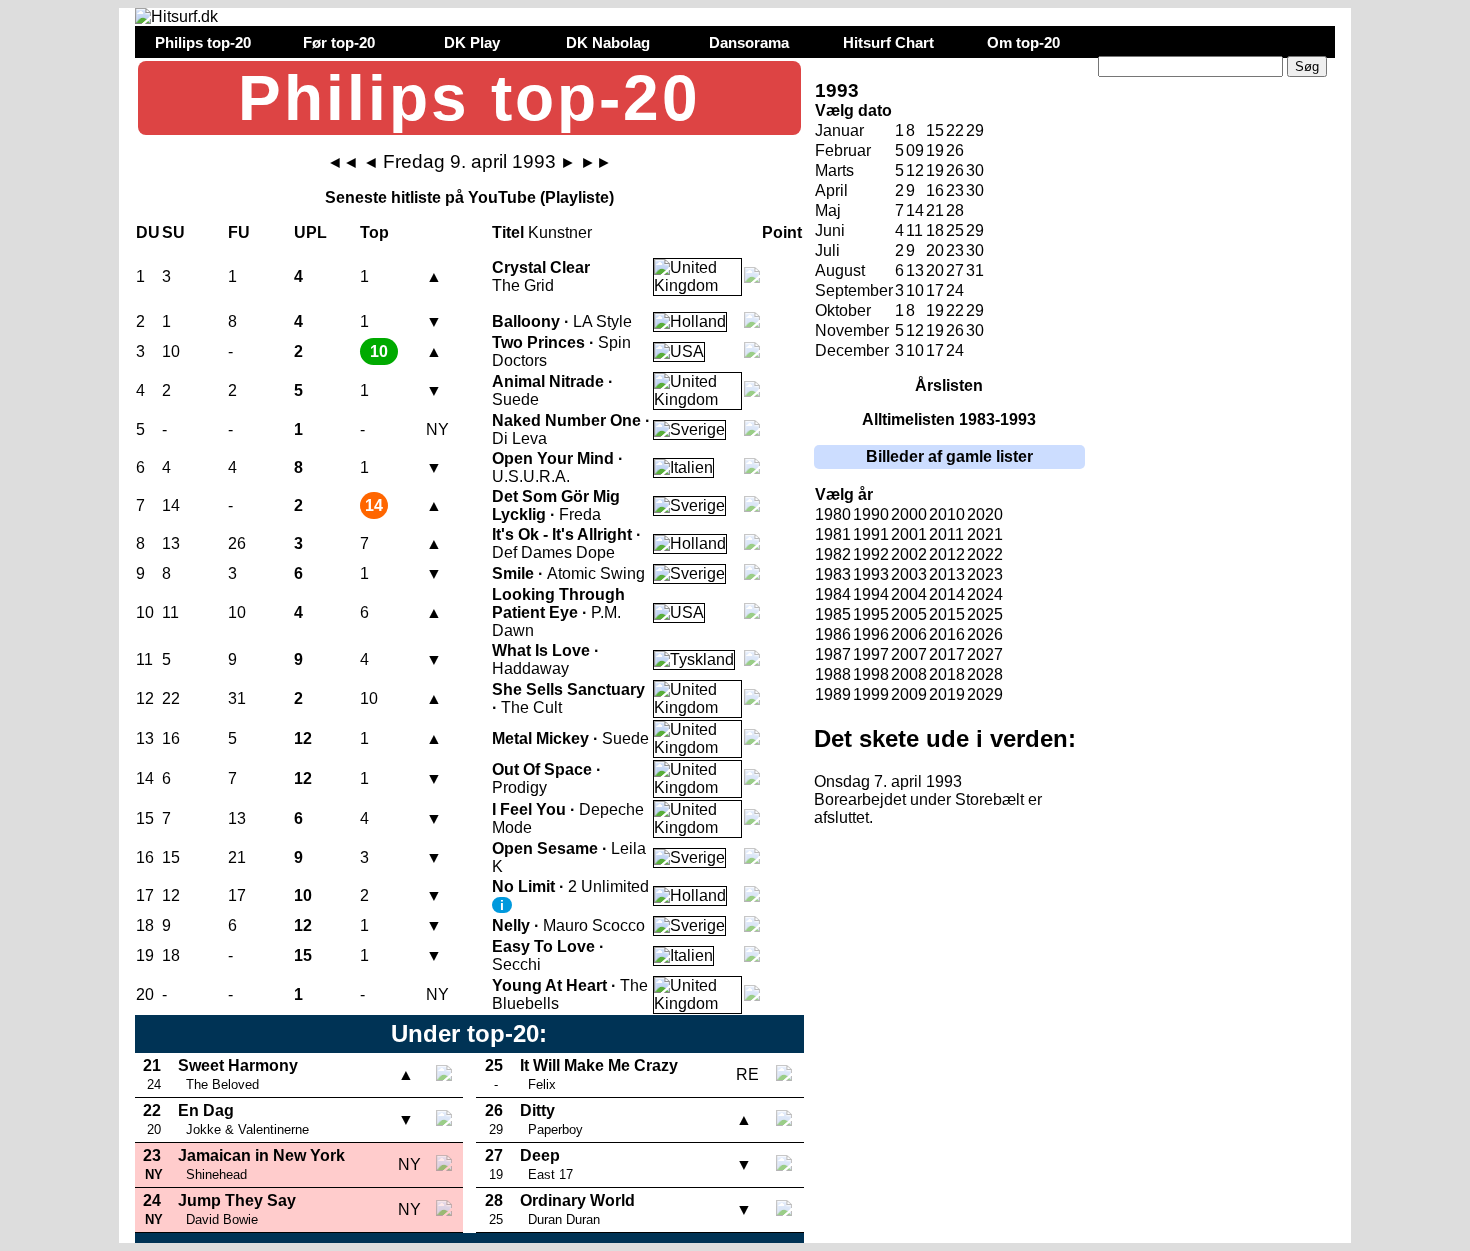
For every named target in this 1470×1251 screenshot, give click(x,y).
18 (935, 230)
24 (955, 290)
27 (955, 270)
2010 (947, 514)
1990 (871, 514)
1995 (871, 614)
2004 (909, 594)
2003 (909, 574)
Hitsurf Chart (888, 42)
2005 (909, 614)
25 (955, 230)
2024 (985, 594)
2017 (947, 654)
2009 (909, 694)
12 (915, 170)
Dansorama (749, 42)
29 (975, 130)
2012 (947, 554)
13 (915, 270)
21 (935, 210)
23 (955, 190)
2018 (947, 674)
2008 (909, 674)
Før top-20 (339, 42)
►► (596, 162)
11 (914, 230)
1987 (833, 654)
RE (747, 1074)
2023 (985, 574)
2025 (985, 614)
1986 (833, 634)
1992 (871, 554)
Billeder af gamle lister (949, 456)
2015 (947, 614)
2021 (985, 534)
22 (955, 130)
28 (955, 210)
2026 (985, 634)
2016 (947, 634)
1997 (871, 654)
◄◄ (343, 162)
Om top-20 (1023, 42)
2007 (909, 654)
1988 (833, 674)
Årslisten (949, 385)
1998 (871, 674)
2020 (985, 514)
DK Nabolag (608, 42)
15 (935, 130)
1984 (833, 594)
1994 (871, 594)
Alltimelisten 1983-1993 (949, 419)
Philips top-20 (203, 42)
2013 (947, 574)
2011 (946, 534)
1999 (871, 694)
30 (975, 190)
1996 (871, 634)
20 (935, 270)
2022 (985, 554)
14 (915, 210)
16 (935, 190)
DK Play (472, 42)
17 (935, 290)
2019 (947, 694)
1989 (833, 694)
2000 (909, 514)
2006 (909, 634)
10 (915, 290)
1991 (871, 534)
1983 (833, 574)
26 (955, 150)
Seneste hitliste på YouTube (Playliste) (469, 197)
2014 (947, 594)
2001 (909, 534)
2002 (909, 554)
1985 (833, 614)
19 (935, 150)
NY (437, 429)
